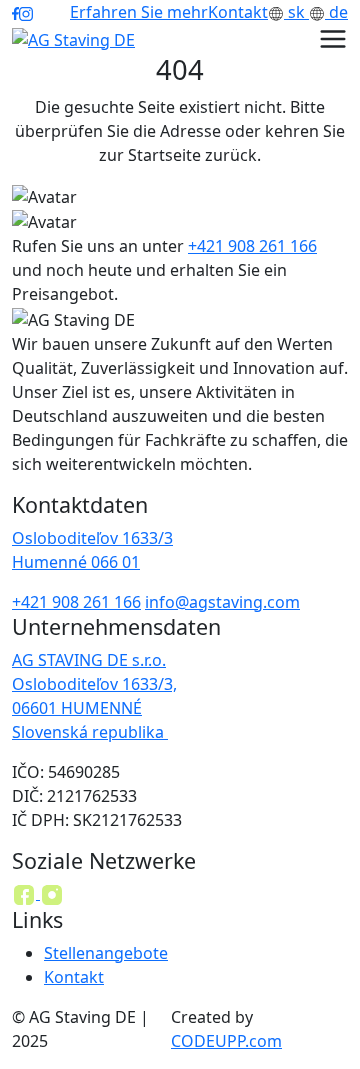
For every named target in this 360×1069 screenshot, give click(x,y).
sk (296, 12)
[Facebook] (26, 893)
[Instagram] (52, 893)
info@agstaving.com (222, 602)
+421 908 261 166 (252, 246)
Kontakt (238, 12)
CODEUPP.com (226, 1041)
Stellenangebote (106, 953)
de (336, 12)
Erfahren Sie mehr (139, 12)
